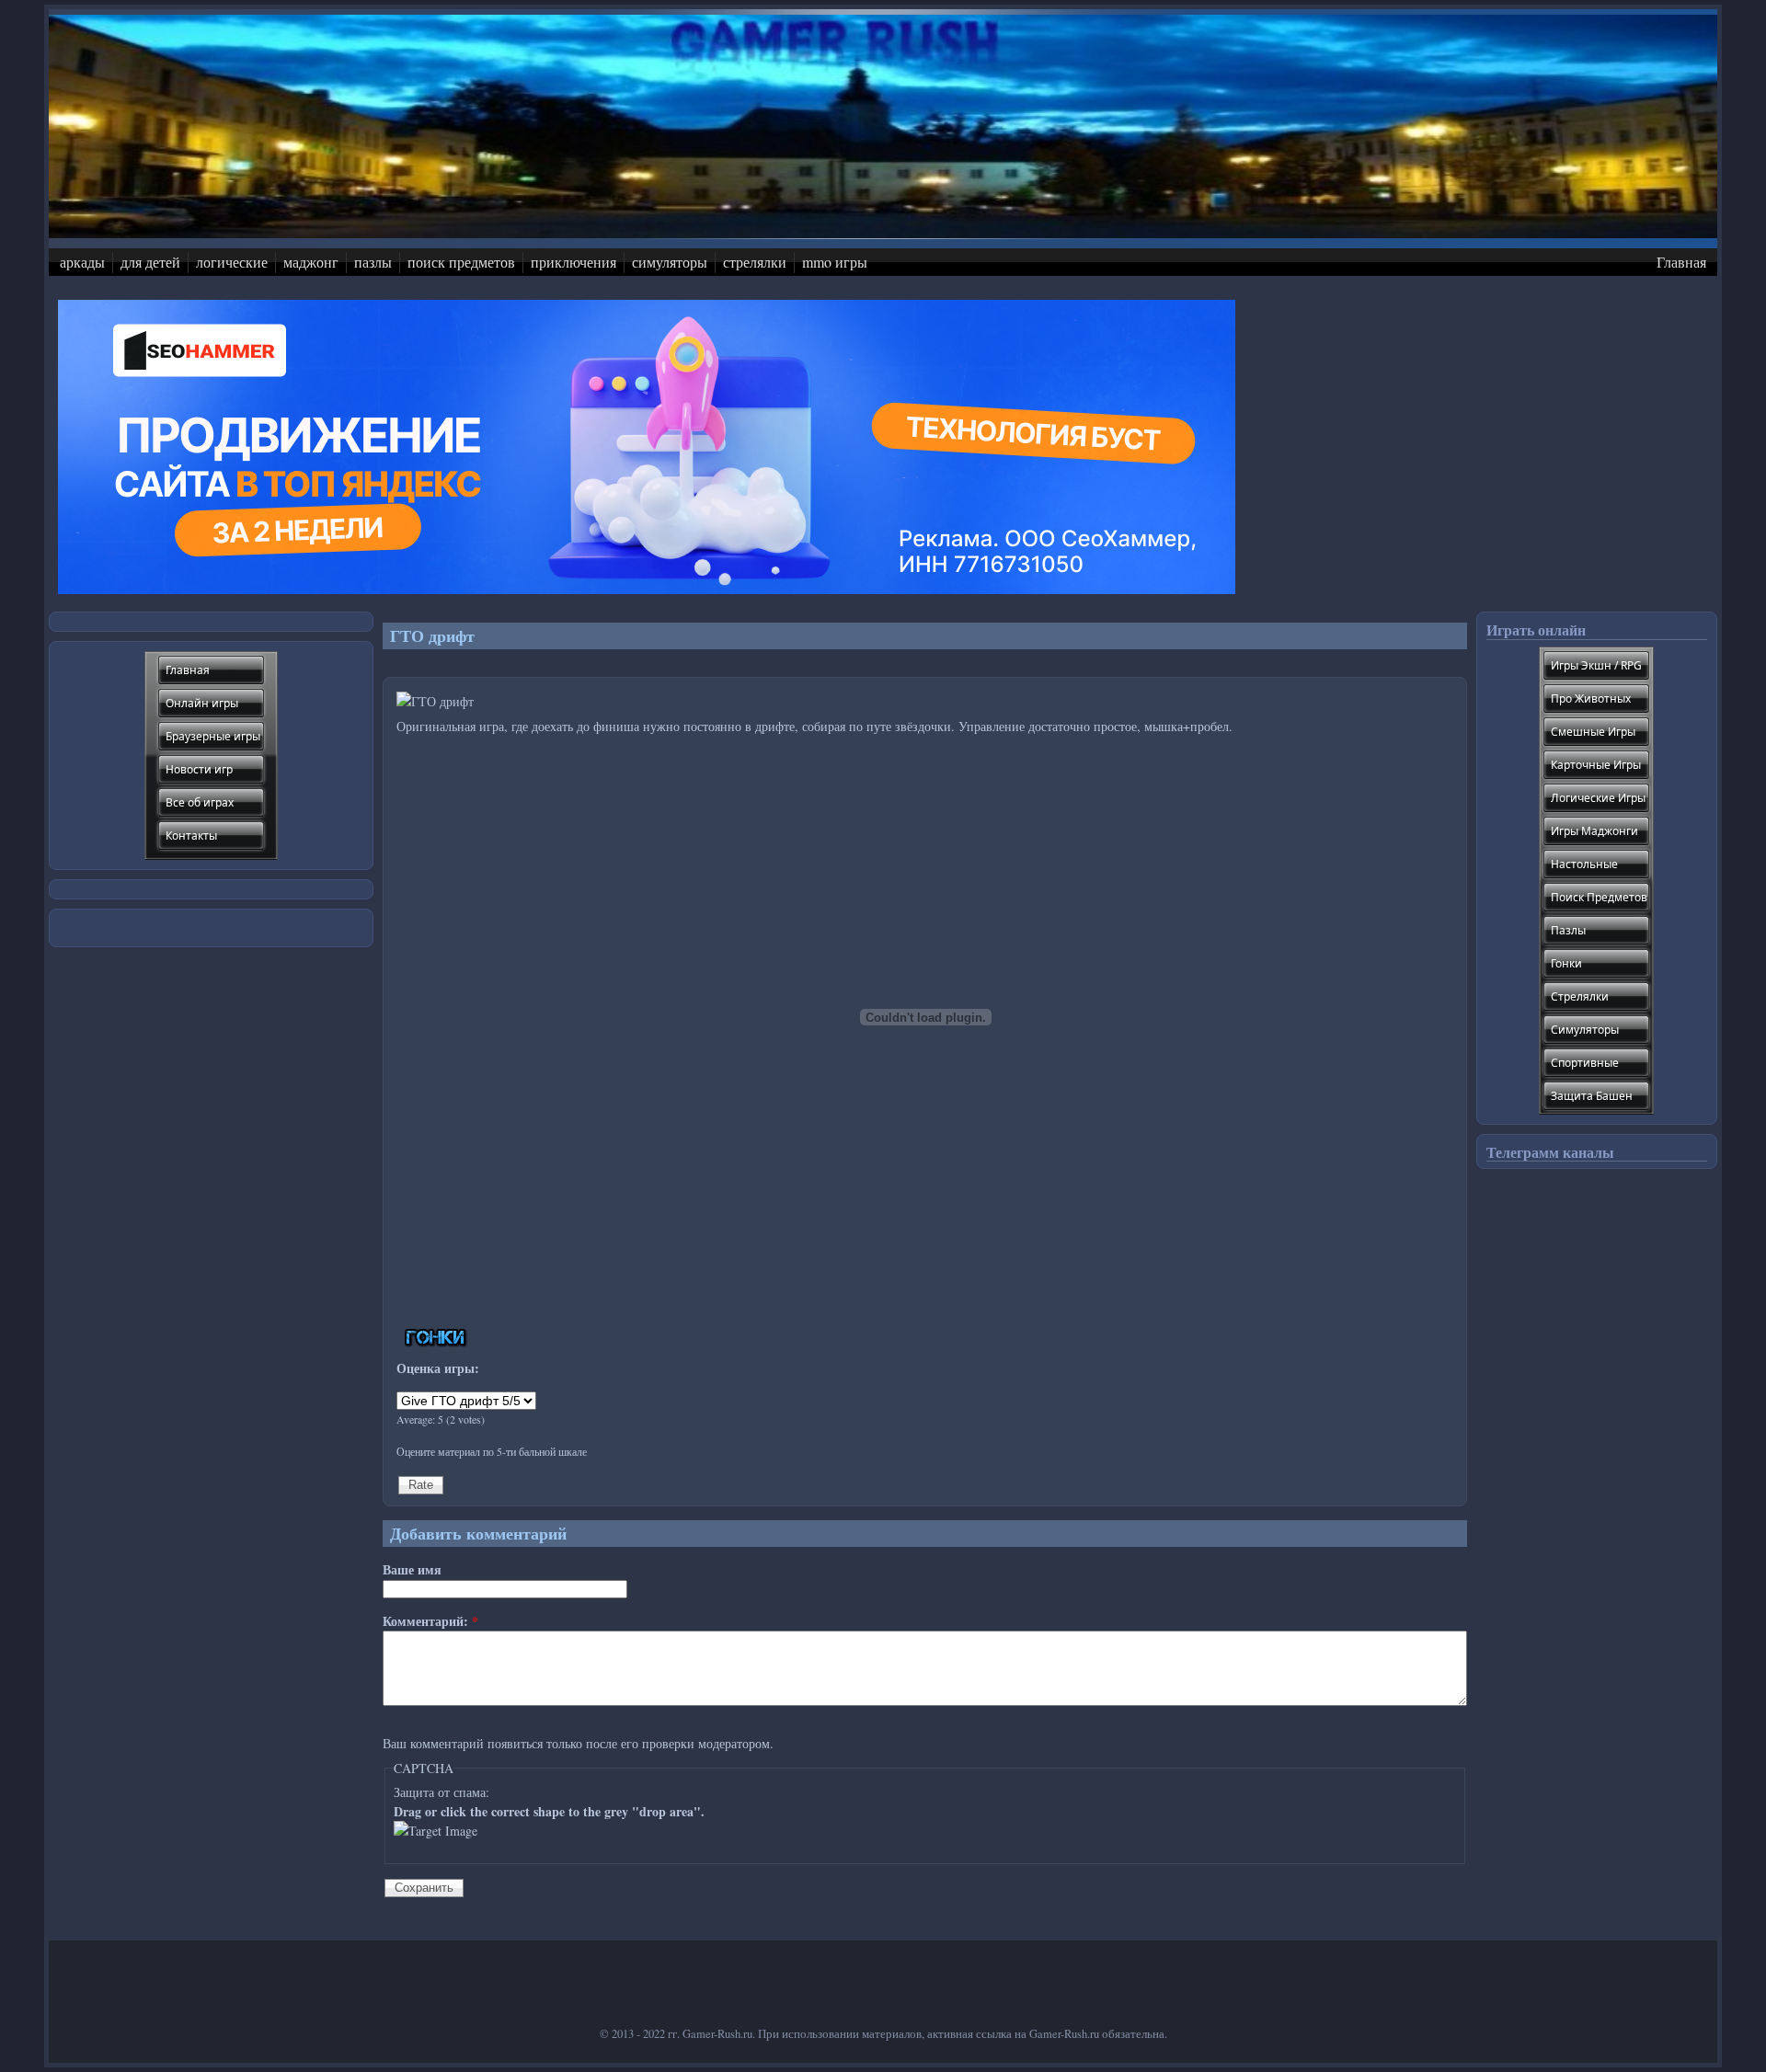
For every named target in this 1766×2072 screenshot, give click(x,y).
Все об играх (200, 802)
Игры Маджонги (1594, 831)
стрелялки (755, 262)
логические (232, 262)
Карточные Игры (1596, 765)
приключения (573, 262)
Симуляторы (1585, 1030)
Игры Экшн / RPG (1596, 665)
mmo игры (835, 262)
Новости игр (199, 769)
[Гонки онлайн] (436, 1342)
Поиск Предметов (1599, 897)
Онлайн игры (202, 703)
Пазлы (1568, 930)
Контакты (191, 836)
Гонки (1566, 963)
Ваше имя (412, 1569)
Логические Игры (1598, 798)
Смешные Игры (1593, 732)
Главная (1681, 262)
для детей (150, 262)
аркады (82, 262)
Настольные (1584, 864)
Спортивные (1585, 1063)
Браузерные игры (213, 736)
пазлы (373, 262)
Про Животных (1591, 698)
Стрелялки (1580, 996)
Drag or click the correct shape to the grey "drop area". (549, 1811)
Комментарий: (430, 1621)
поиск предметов (461, 262)
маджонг (311, 262)
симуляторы (670, 262)
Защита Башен (1592, 1096)
